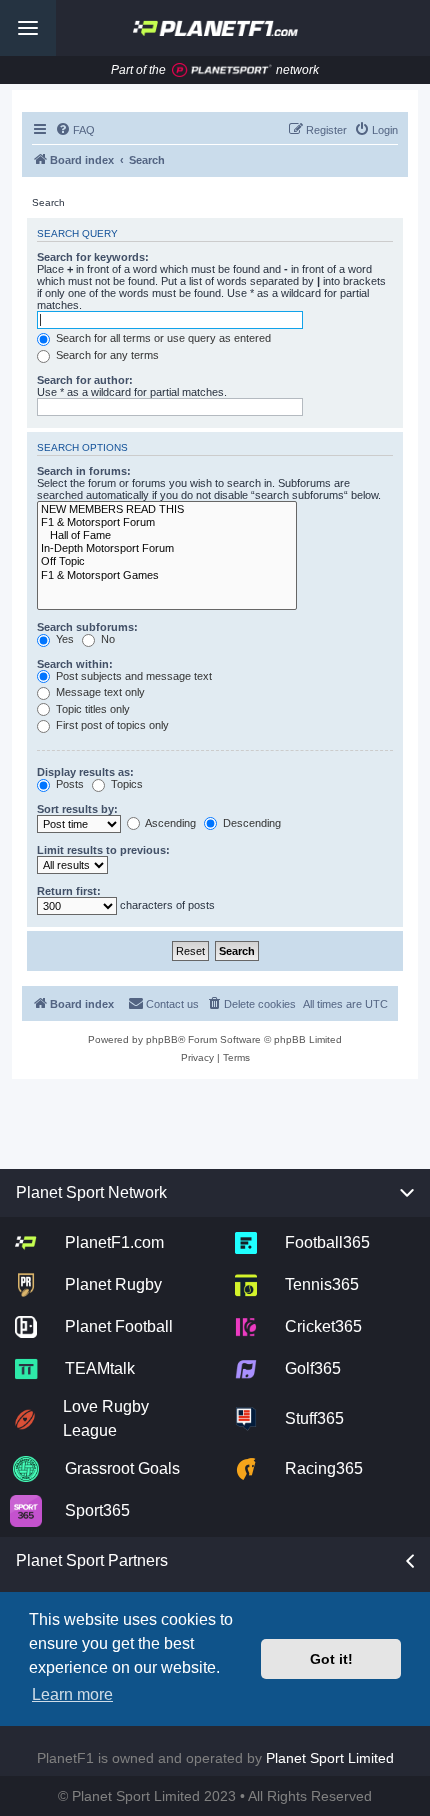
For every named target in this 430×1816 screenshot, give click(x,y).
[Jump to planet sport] (222, 70)
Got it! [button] (331, 1659)
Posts (68, 784)
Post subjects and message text (132, 676)
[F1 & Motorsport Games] (167, 575)
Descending (250, 823)
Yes (63, 639)
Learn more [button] (72, 1694)
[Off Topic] (167, 561)
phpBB (162, 1039)
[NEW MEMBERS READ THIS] (167, 509)
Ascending (169, 823)
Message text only (99, 692)
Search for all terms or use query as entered (162, 338)
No (106, 639)
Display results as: (85, 772)
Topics (125, 784)
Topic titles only (91, 709)
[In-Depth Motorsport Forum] (167, 548)
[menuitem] (75, 130)
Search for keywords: (93, 257)
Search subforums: (87, 627)
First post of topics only (111, 725)
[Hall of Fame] (167, 535)
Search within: (75, 664)
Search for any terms (106, 355)
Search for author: (85, 380)
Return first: (69, 891)
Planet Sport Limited (330, 1758)
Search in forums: (84, 471)
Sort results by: (77, 809)
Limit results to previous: (103, 850)
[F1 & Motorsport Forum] (167, 522)
